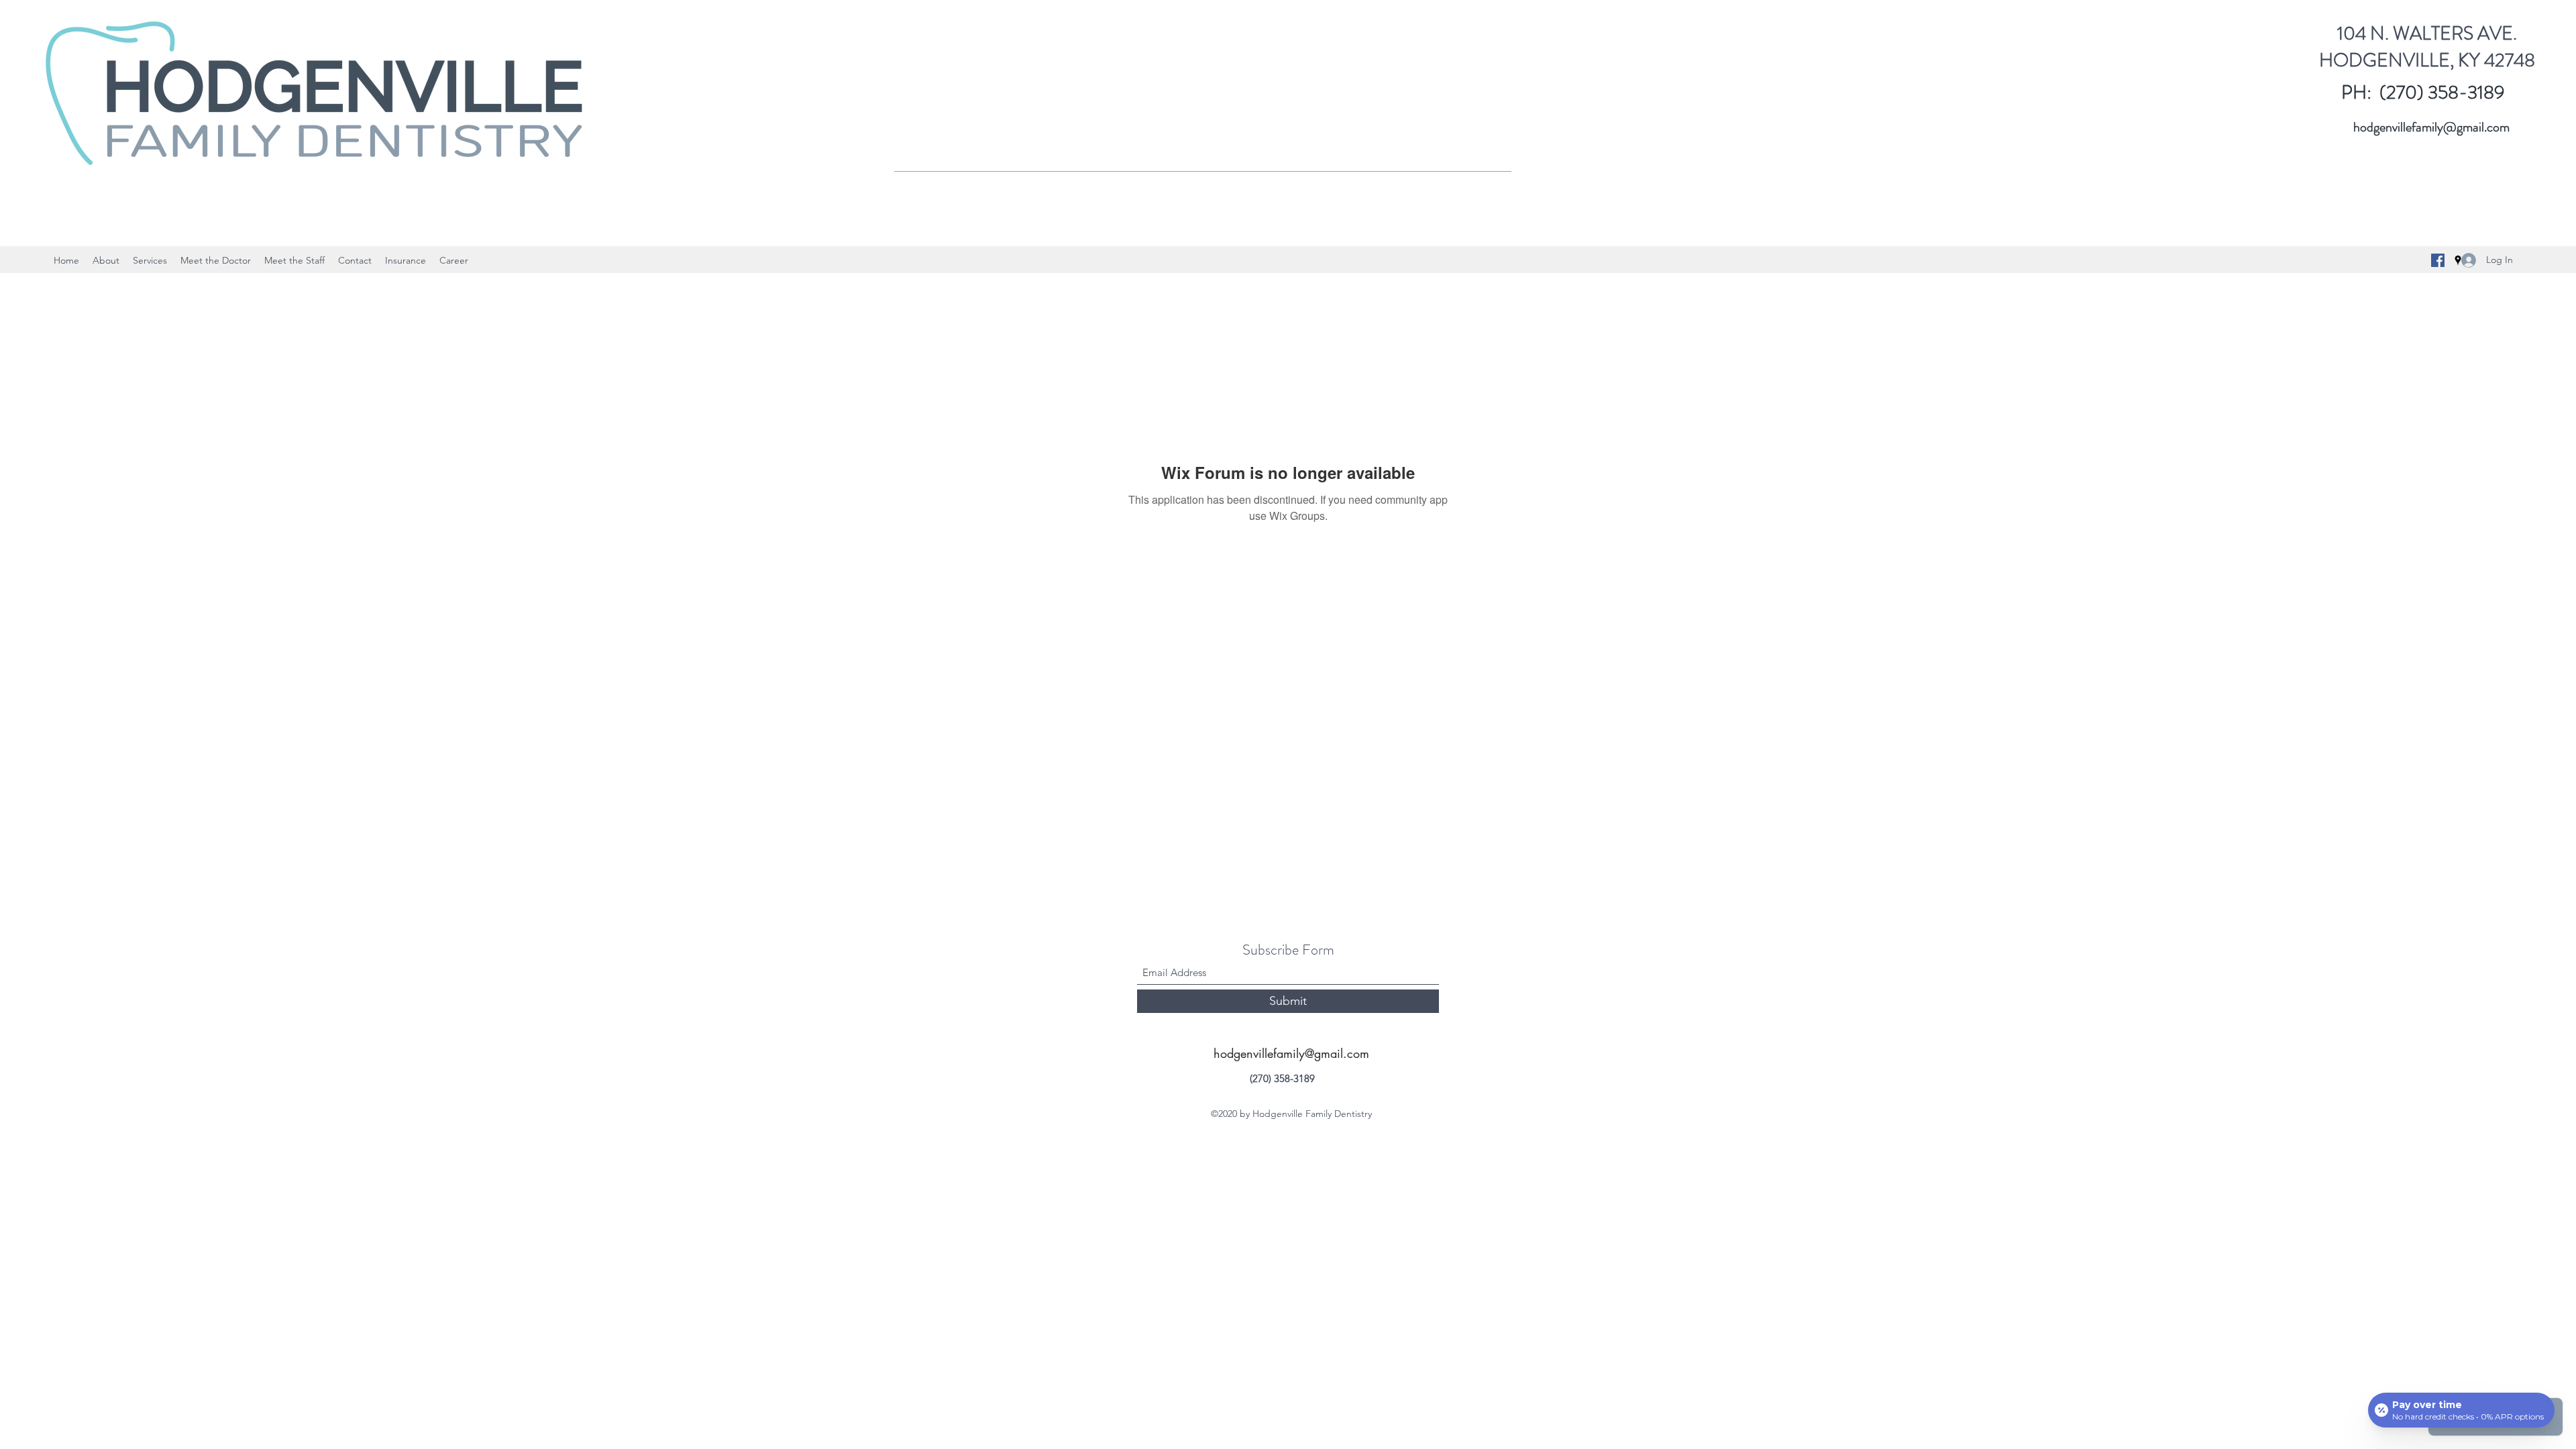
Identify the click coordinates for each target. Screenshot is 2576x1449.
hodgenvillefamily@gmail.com (2431, 127)
